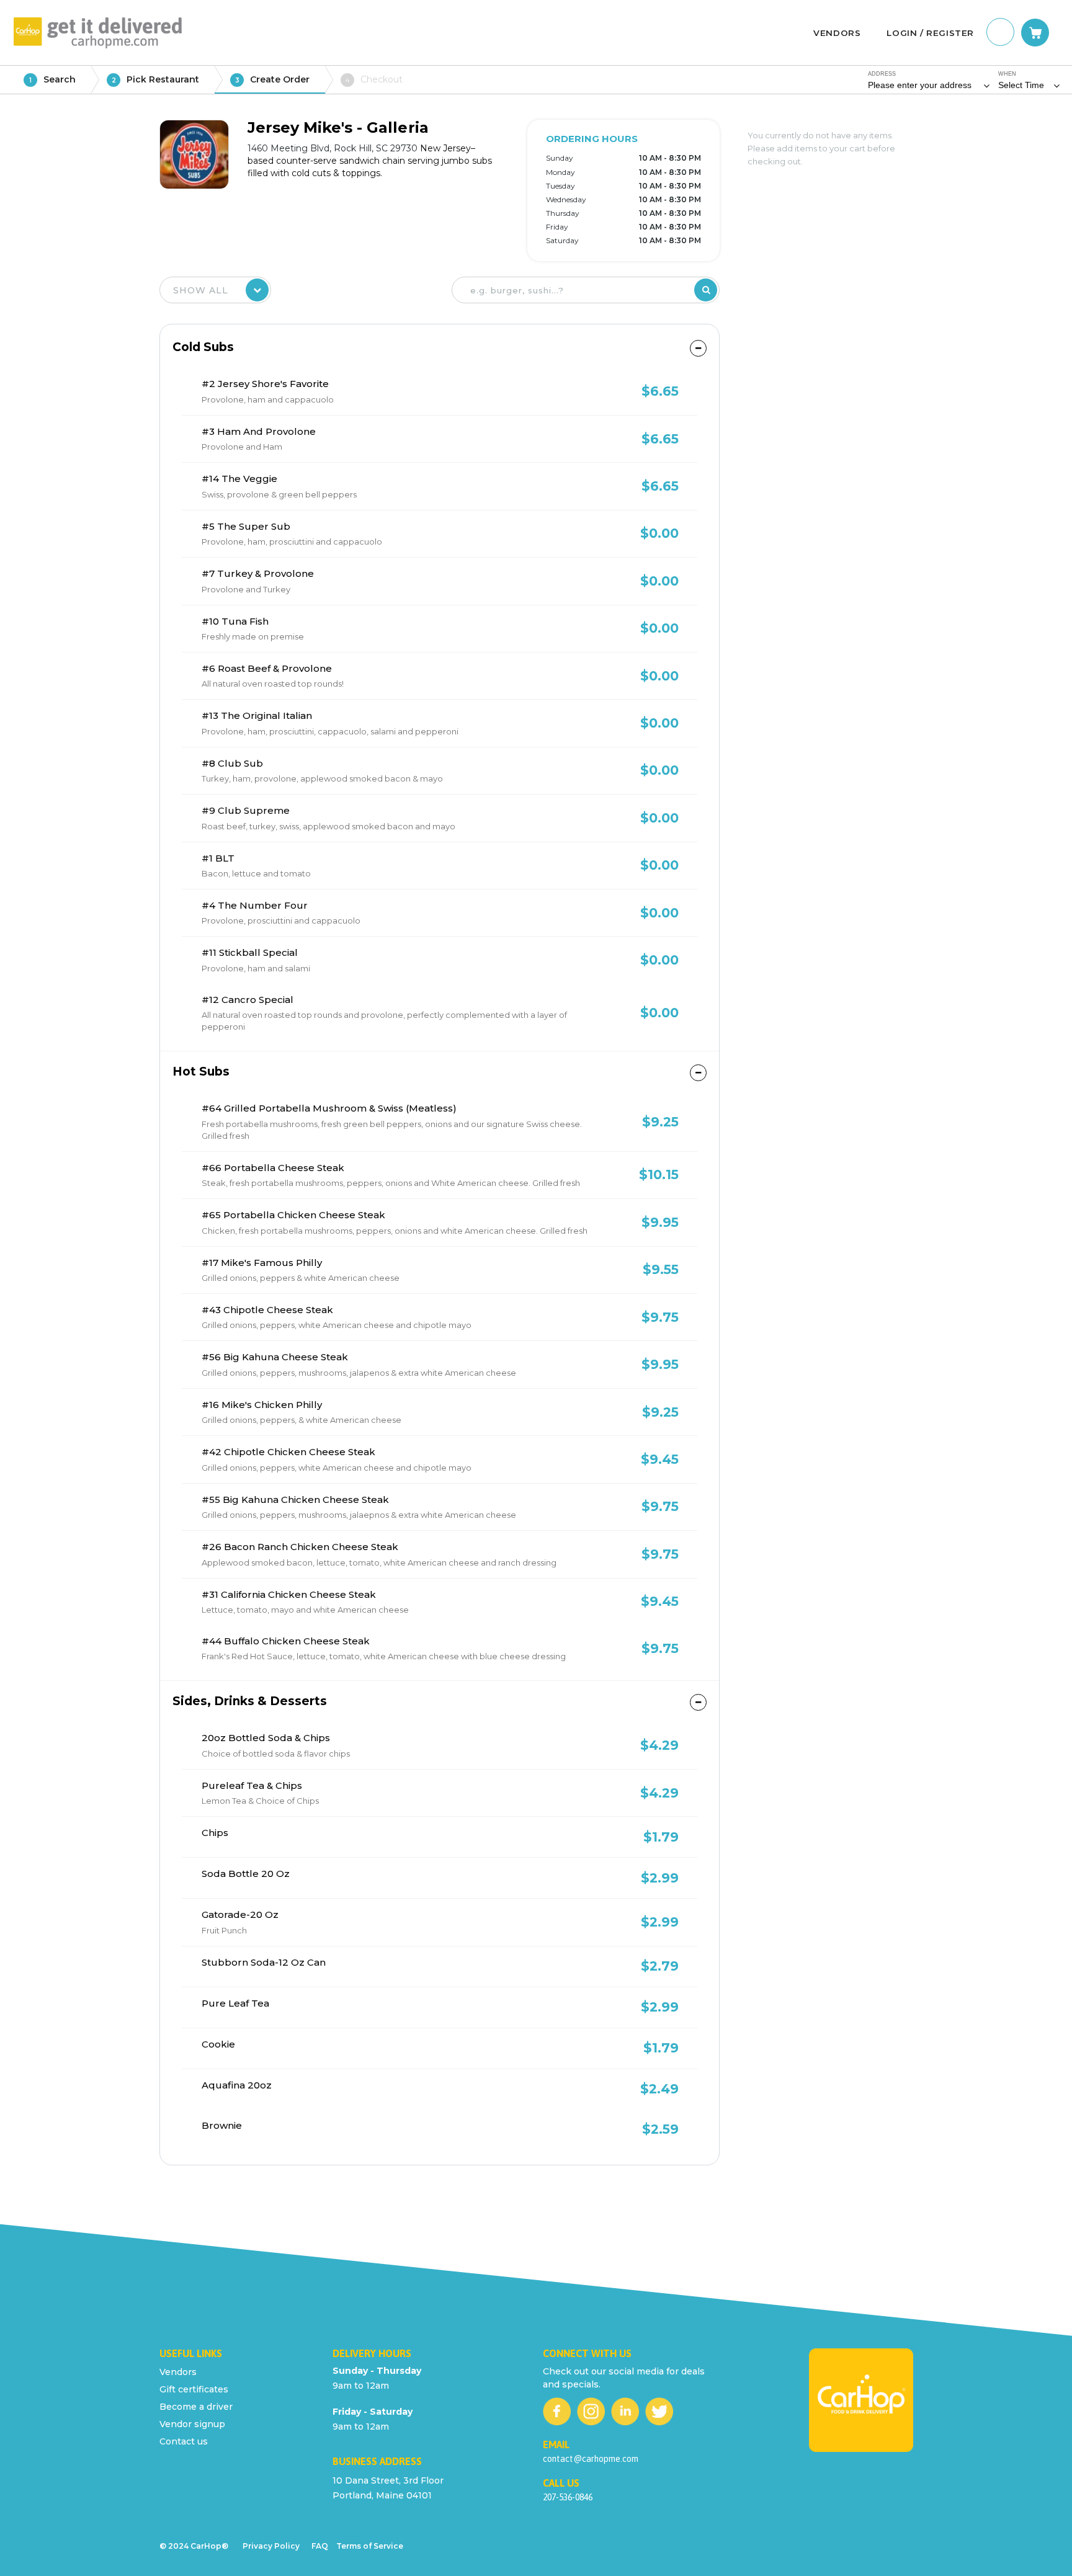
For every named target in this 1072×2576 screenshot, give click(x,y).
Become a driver (196, 2407)
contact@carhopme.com (591, 2459)
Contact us (184, 2441)
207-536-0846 (568, 2497)
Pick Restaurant (156, 79)
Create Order (273, 79)
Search (52, 79)
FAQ (320, 2546)
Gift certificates (194, 2389)
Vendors (178, 2372)
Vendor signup (192, 2424)
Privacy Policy (271, 2546)
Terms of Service (370, 2546)
